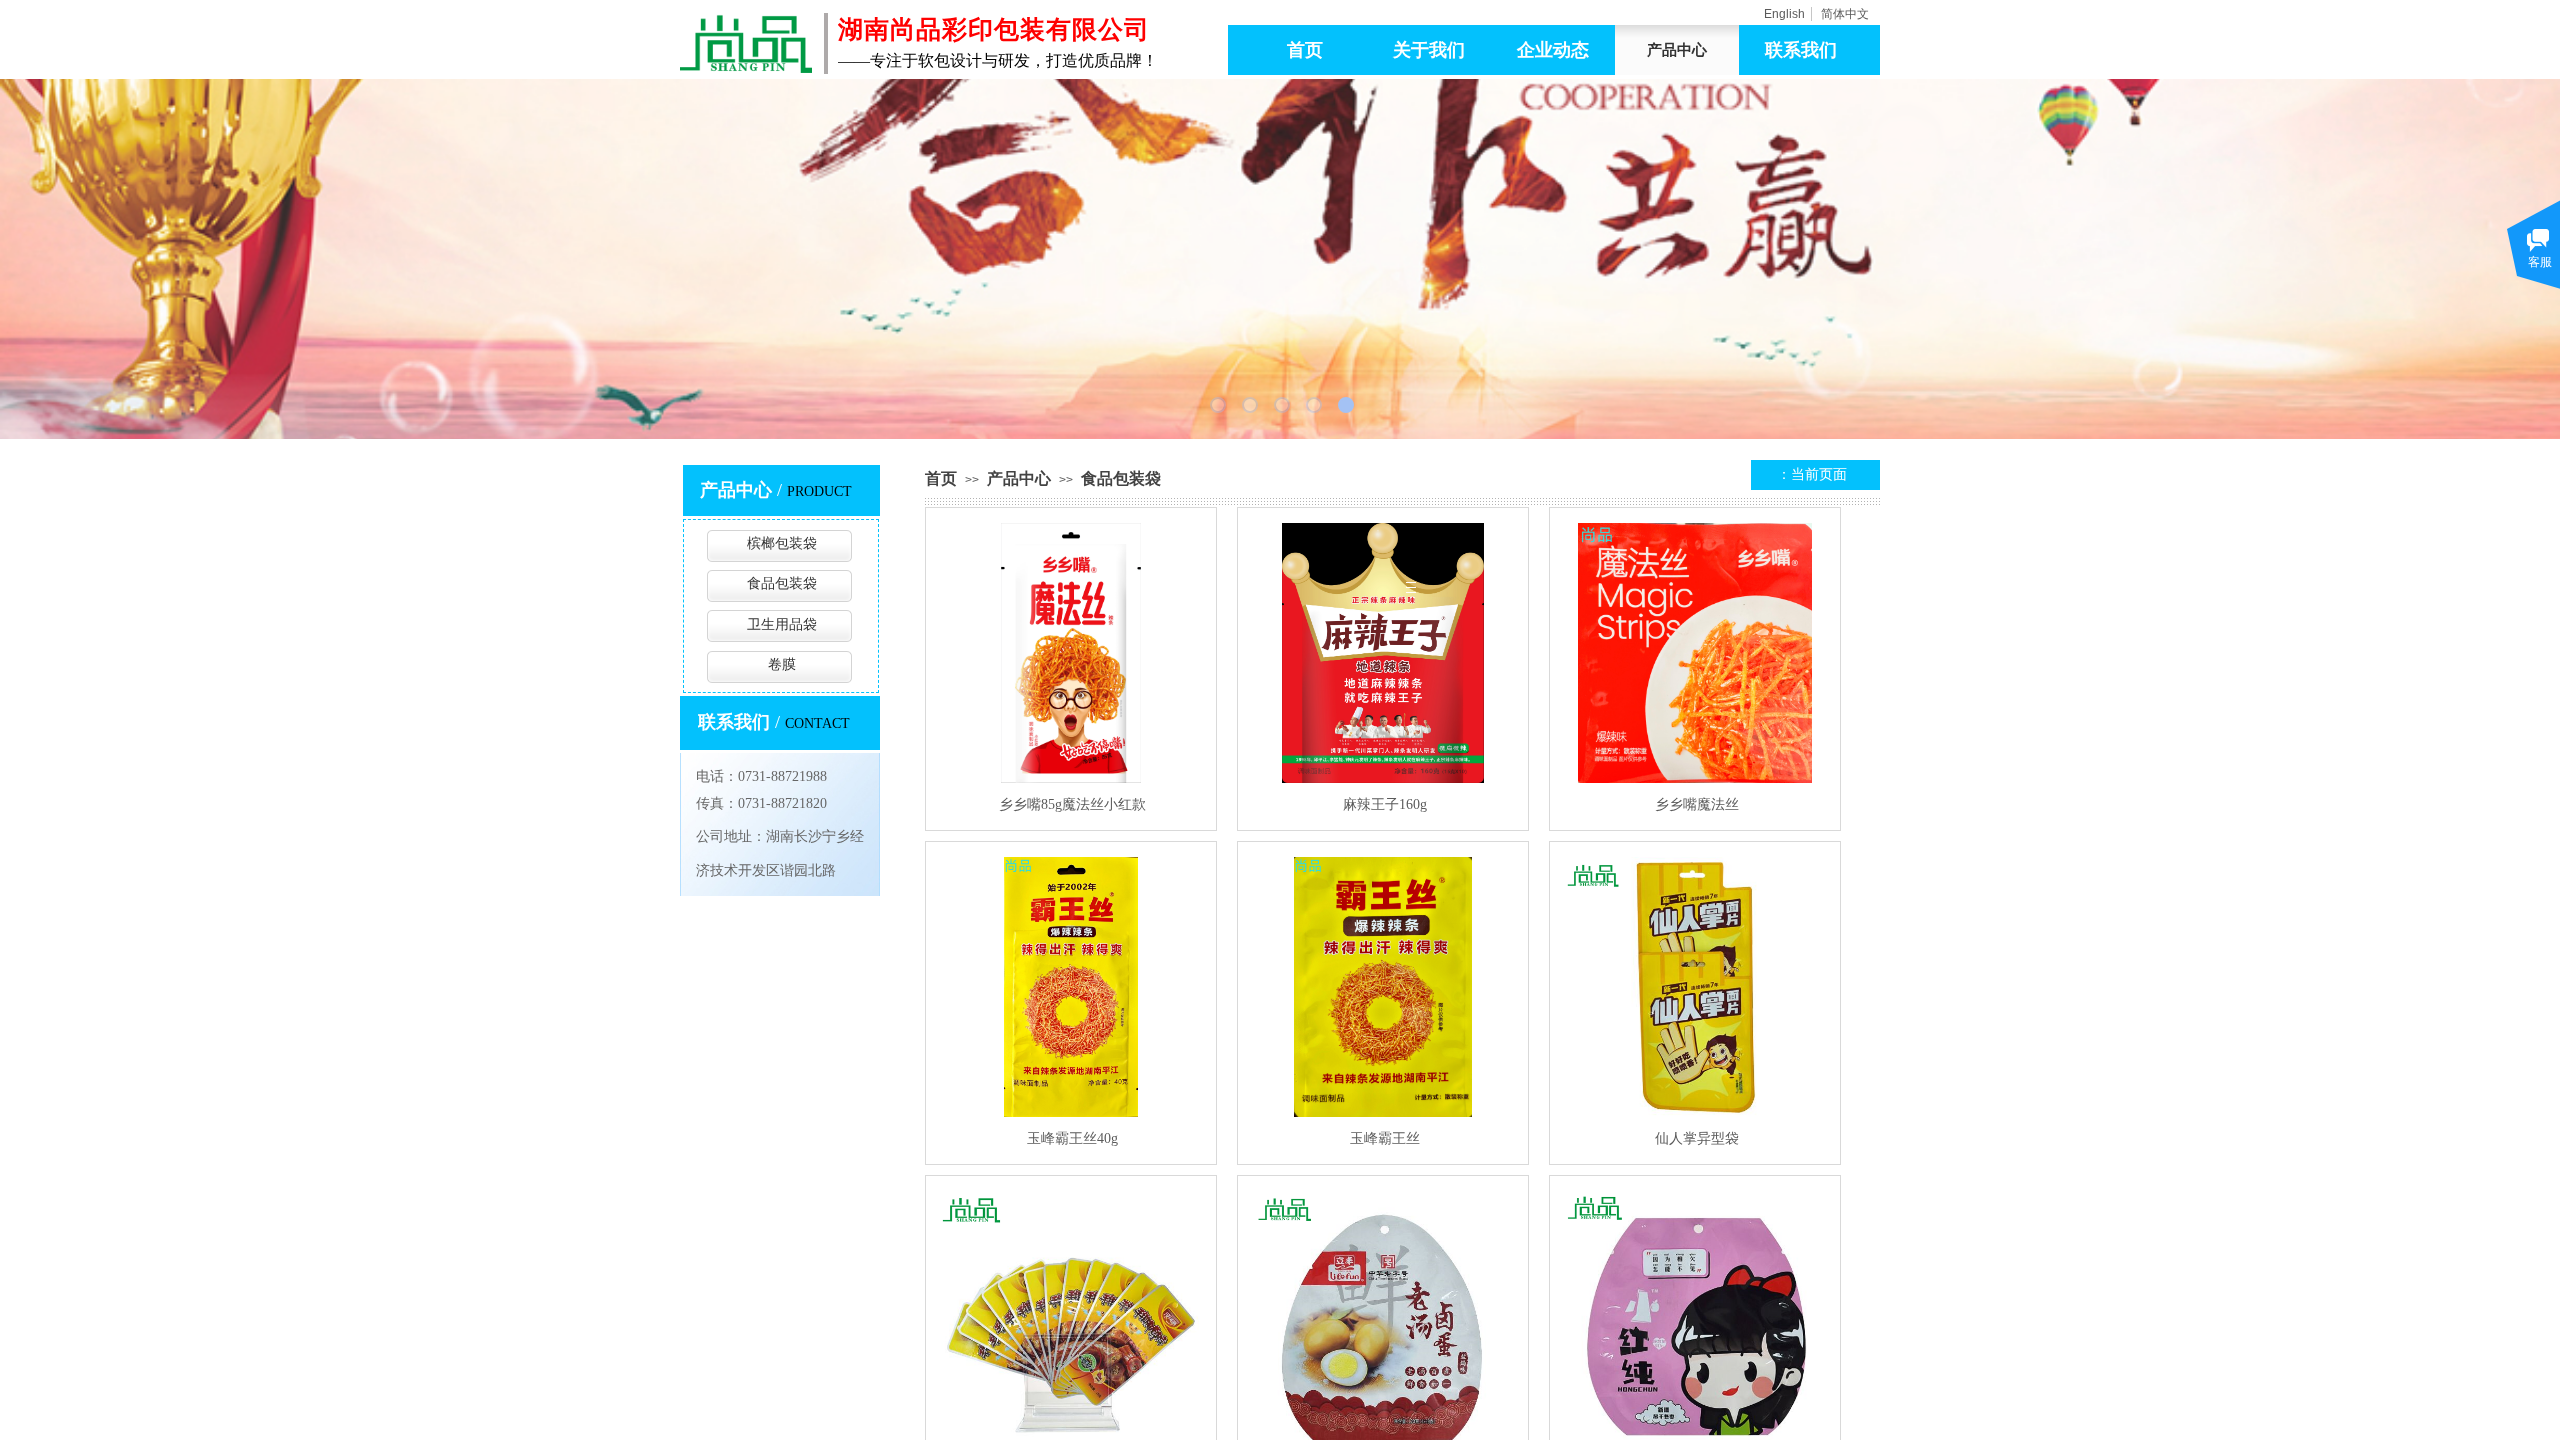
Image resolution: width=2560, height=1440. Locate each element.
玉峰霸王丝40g (1072, 1138)
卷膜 (782, 664)
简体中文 (1845, 14)
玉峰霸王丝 (1385, 1138)
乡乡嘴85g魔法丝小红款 (1072, 804)
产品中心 (1019, 478)
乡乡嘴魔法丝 (1697, 804)
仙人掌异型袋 (1697, 1138)
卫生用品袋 (782, 624)
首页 (941, 478)
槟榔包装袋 (782, 543)
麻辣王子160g (1385, 804)
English (1784, 14)
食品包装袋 (1121, 478)
